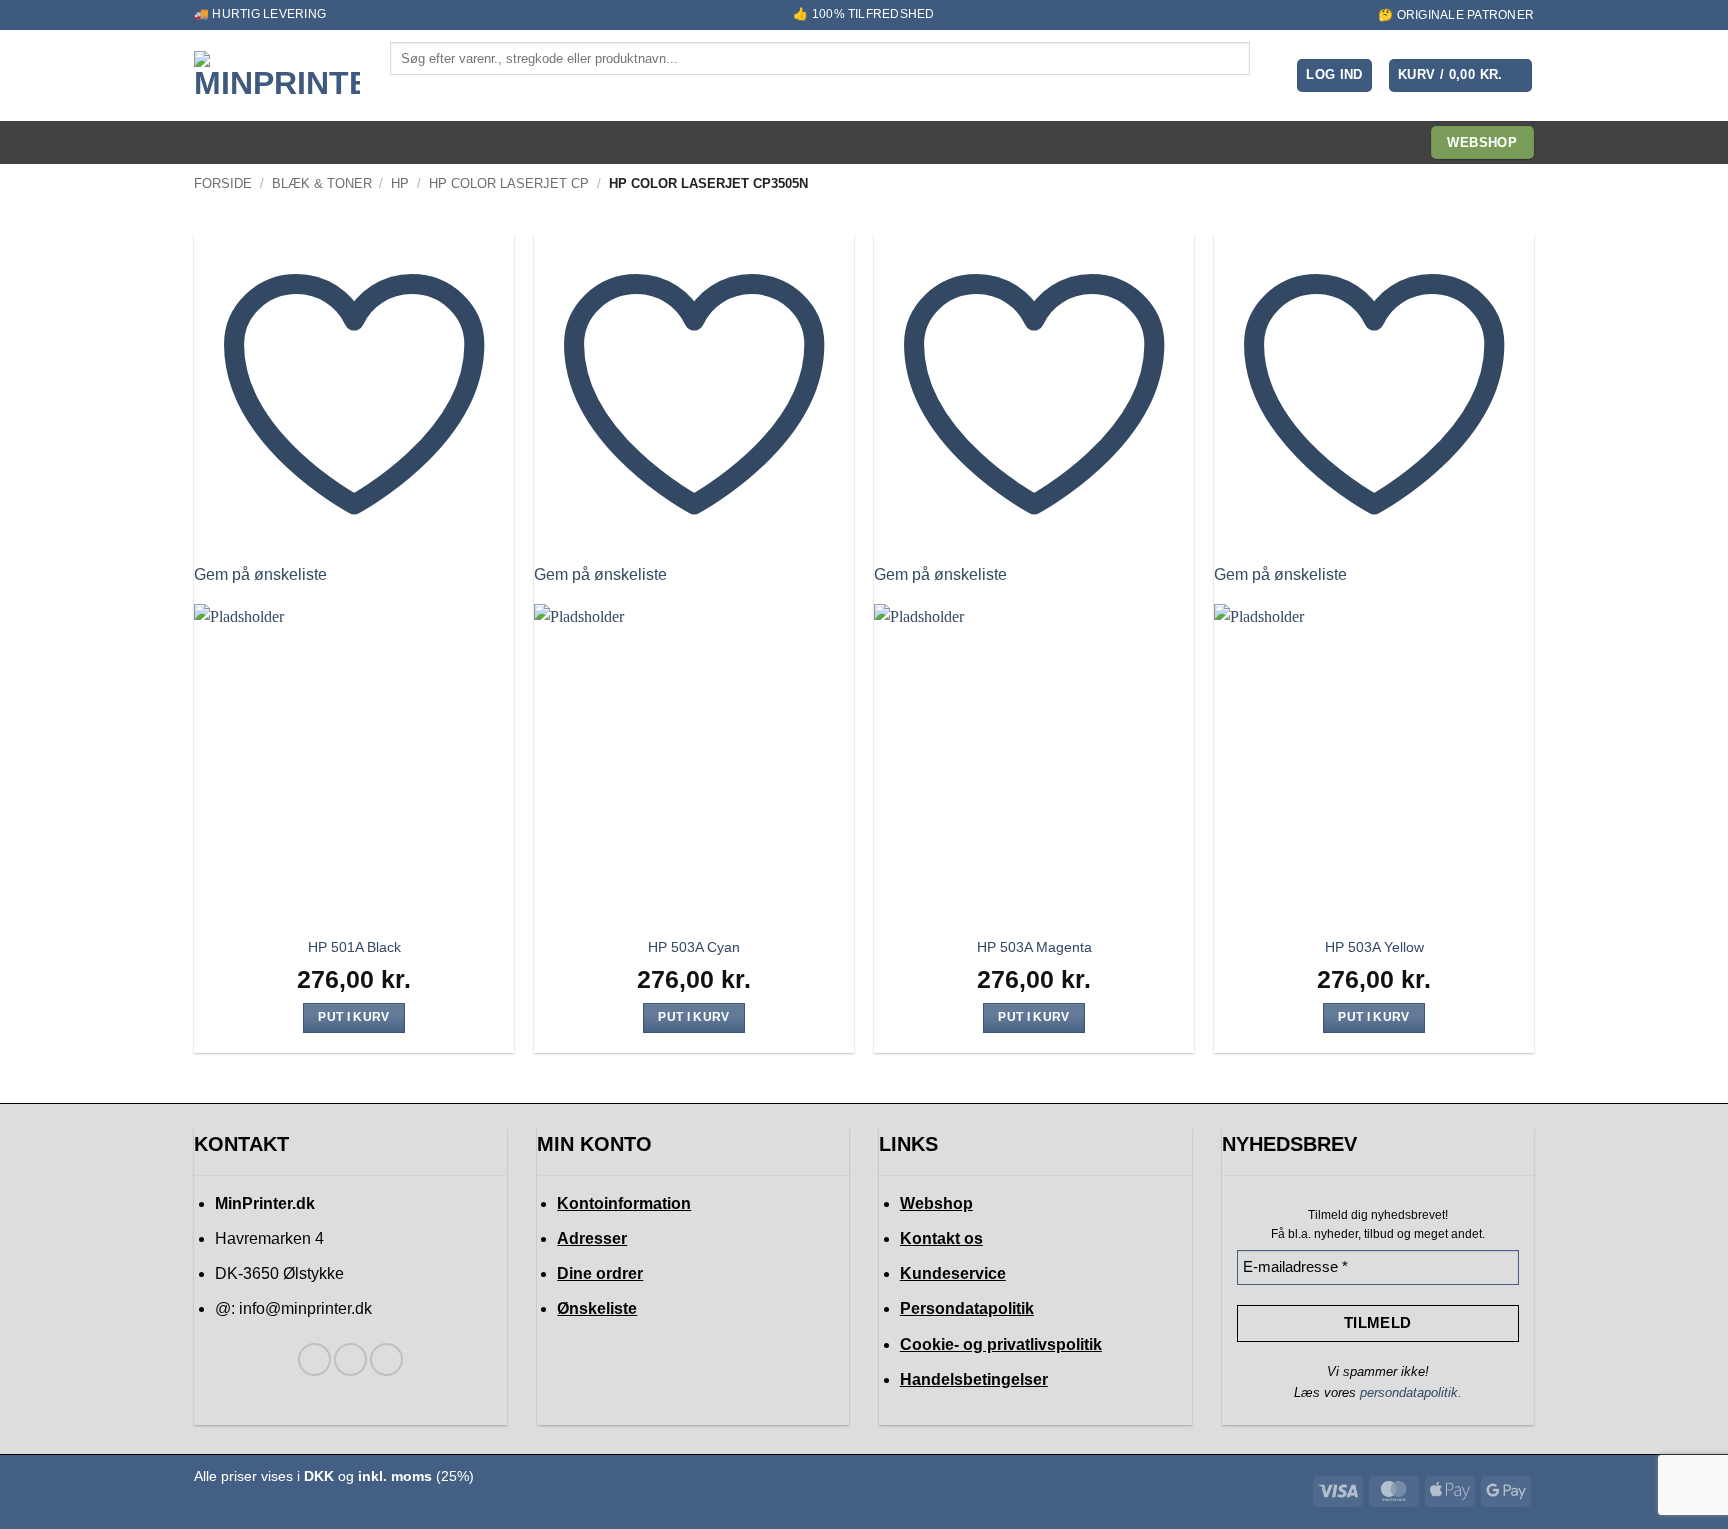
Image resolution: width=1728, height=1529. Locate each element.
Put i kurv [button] (353, 1017)
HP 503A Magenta (1034, 947)
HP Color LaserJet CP (509, 183)
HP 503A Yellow (1374, 947)
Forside (223, 183)
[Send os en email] (386, 1359)
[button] (1334, 75)
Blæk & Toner (322, 183)
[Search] (407, 92)
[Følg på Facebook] (314, 1359)
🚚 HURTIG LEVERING (260, 14)
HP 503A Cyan (694, 947)
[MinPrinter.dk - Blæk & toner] (277, 76)
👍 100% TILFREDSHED (863, 14)
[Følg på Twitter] (350, 1359)
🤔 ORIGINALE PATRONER (1456, 15)
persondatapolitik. (1411, 1392)
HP (400, 183)
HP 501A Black (354, 947)
